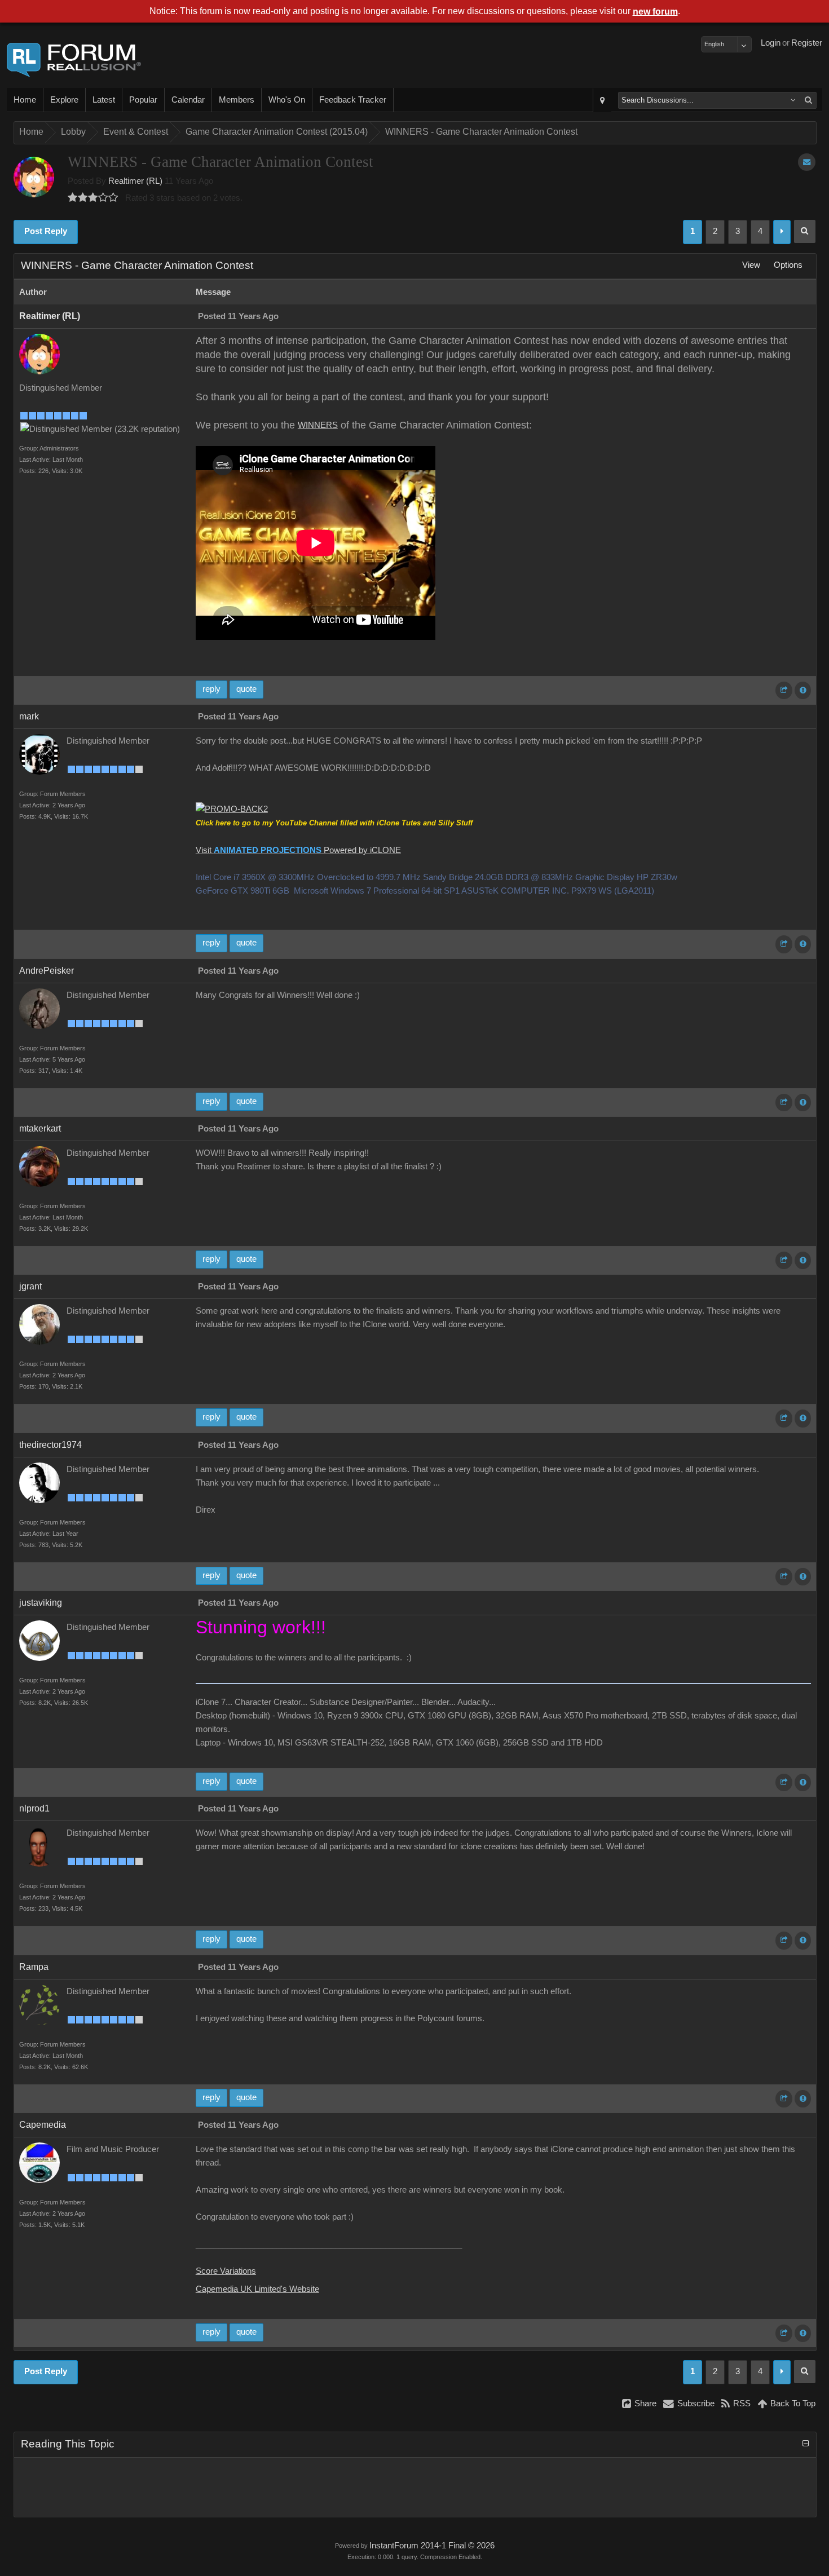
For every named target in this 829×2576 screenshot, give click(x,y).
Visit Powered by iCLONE (298, 850)
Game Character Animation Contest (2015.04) (277, 132)
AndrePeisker (47, 971)
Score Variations (226, 2271)
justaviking (41, 1603)
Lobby (73, 132)
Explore (64, 100)
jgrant (30, 1286)
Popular (143, 100)
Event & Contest (136, 132)
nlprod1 (34, 1808)
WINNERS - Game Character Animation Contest (481, 132)
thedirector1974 (50, 1445)
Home (25, 100)
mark (29, 716)
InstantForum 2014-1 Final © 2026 (432, 2546)
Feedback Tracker (353, 100)
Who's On (287, 100)
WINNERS (318, 425)
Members (237, 100)
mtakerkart (40, 1128)
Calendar (188, 100)
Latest (104, 100)
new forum (655, 12)
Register (807, 43)
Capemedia (43, 2125)
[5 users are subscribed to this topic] (807, 162)
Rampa (34, 1967)
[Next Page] (782, 232)
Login (771, 43)
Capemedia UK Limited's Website (257, 2289)
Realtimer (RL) (135, 181)
